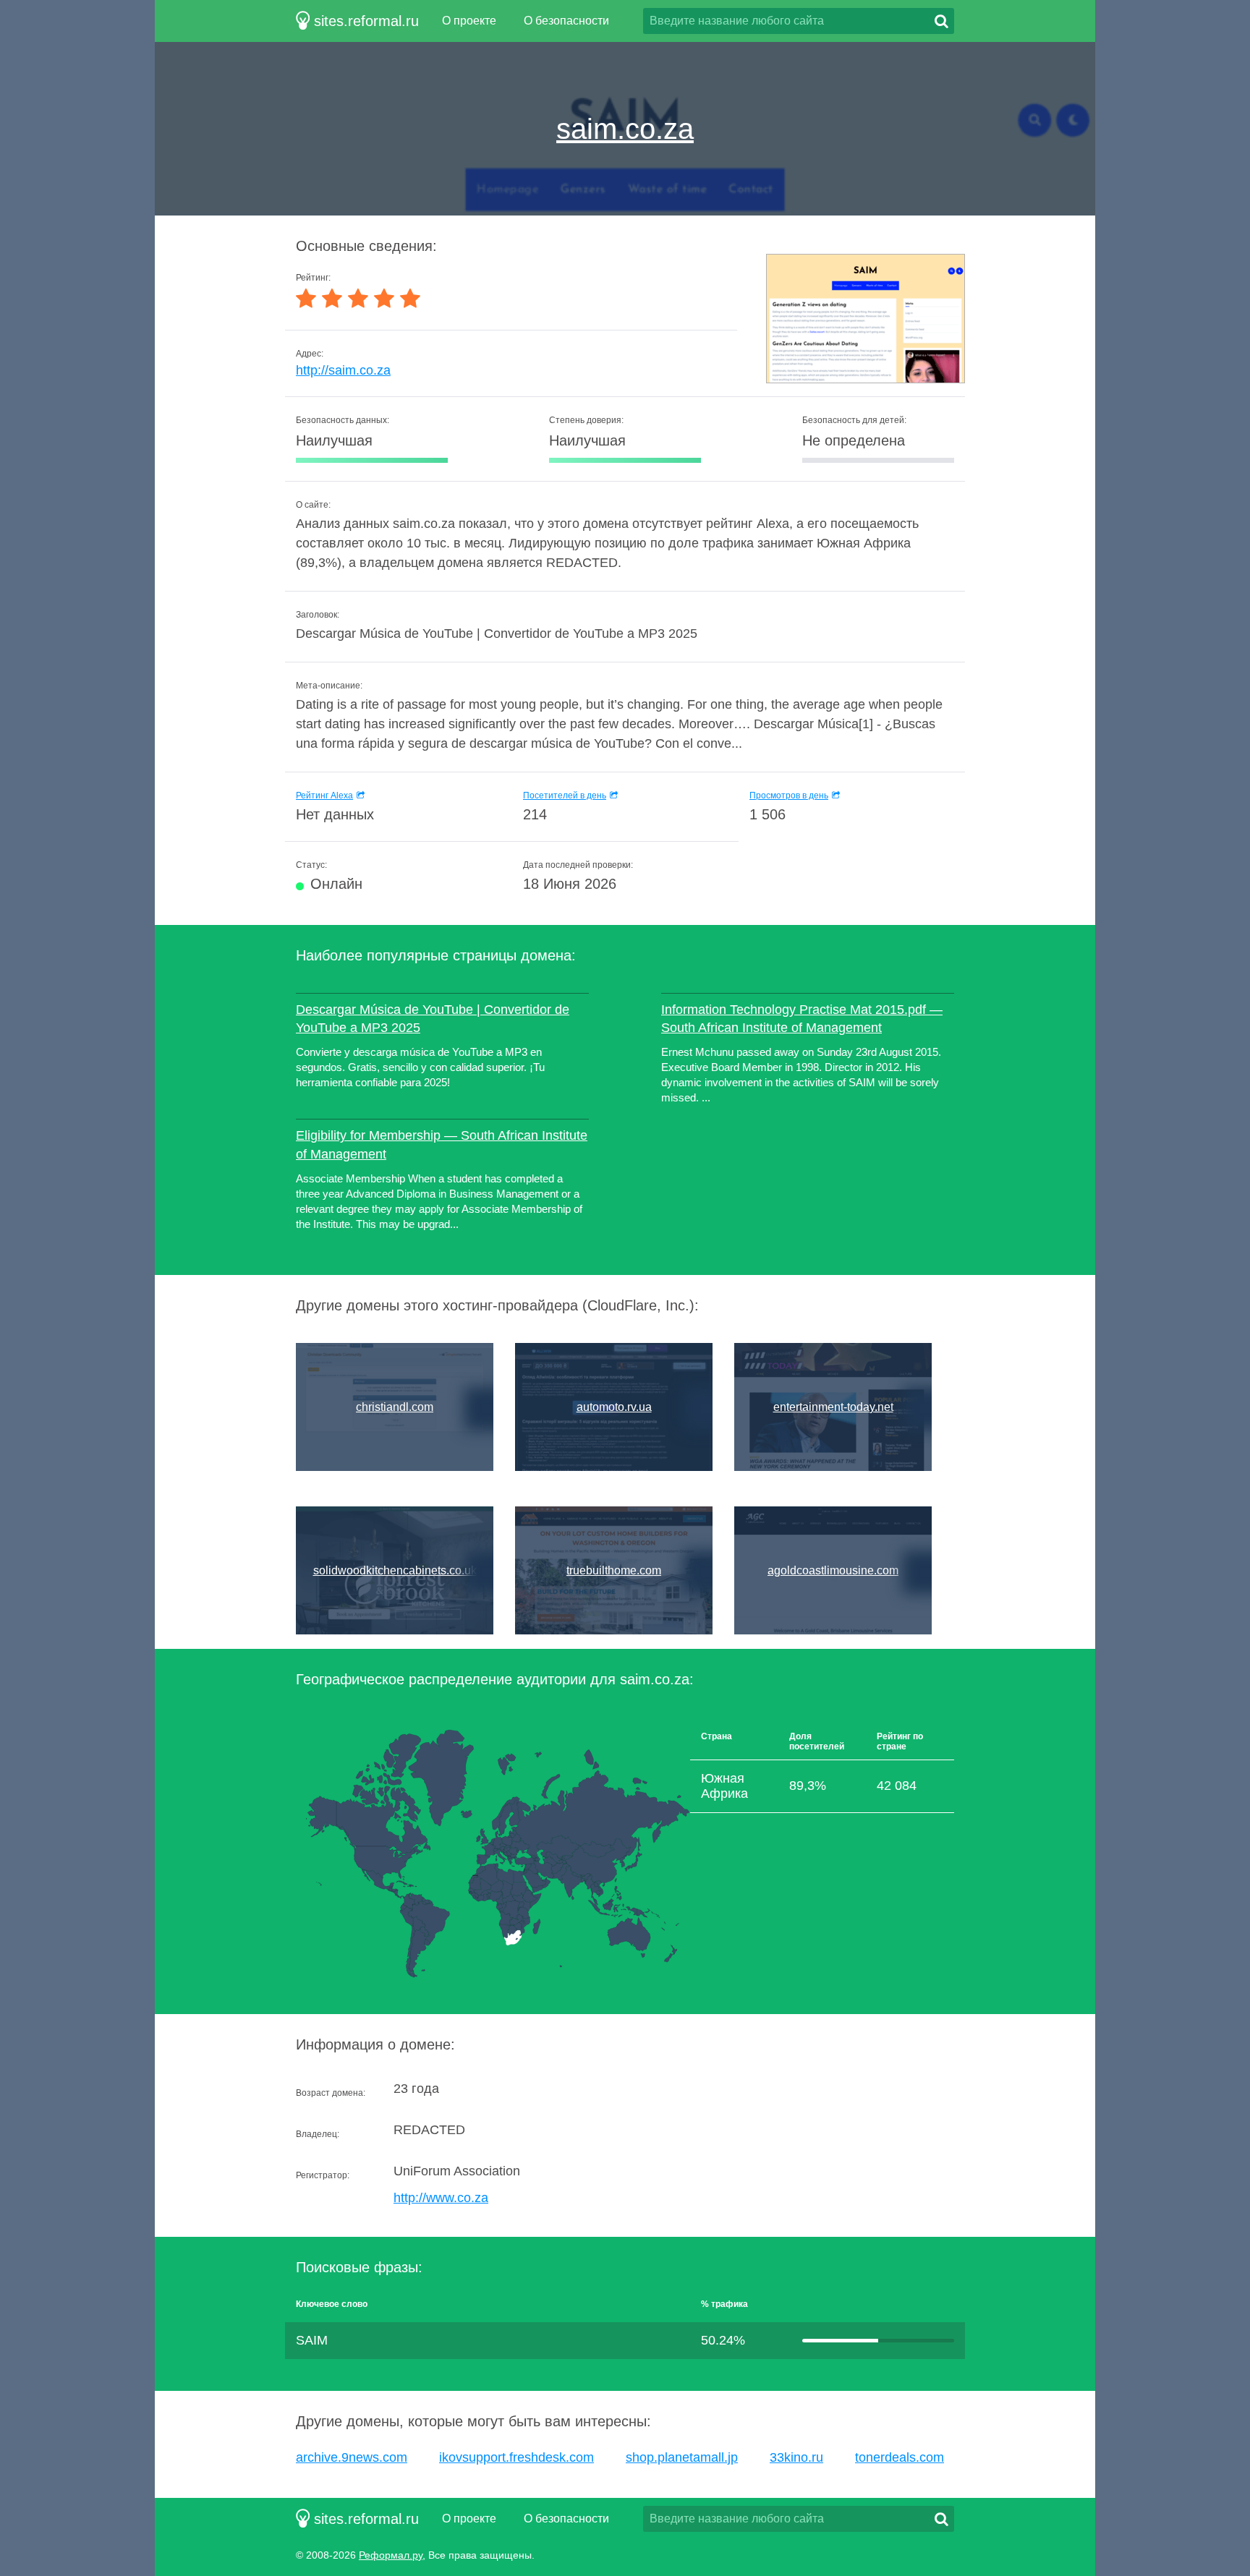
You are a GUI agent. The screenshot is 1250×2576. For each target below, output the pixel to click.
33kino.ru (796, 2457)
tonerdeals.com (900, 2457)
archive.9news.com (352, 2457)
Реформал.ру (391, 2555)
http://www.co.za (441, 2198)
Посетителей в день (565, 796)
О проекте (469, 21)
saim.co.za (625, 129)
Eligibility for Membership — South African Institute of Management (442, 1144)
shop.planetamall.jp (682, 2457)
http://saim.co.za (343, 370)
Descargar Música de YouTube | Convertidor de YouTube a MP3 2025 (433, 1019)
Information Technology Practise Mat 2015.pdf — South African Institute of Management (802, 1019)
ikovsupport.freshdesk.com (516, 2457)
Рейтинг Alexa (324, 796)
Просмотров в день (789, 796)
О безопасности (566, 21)
